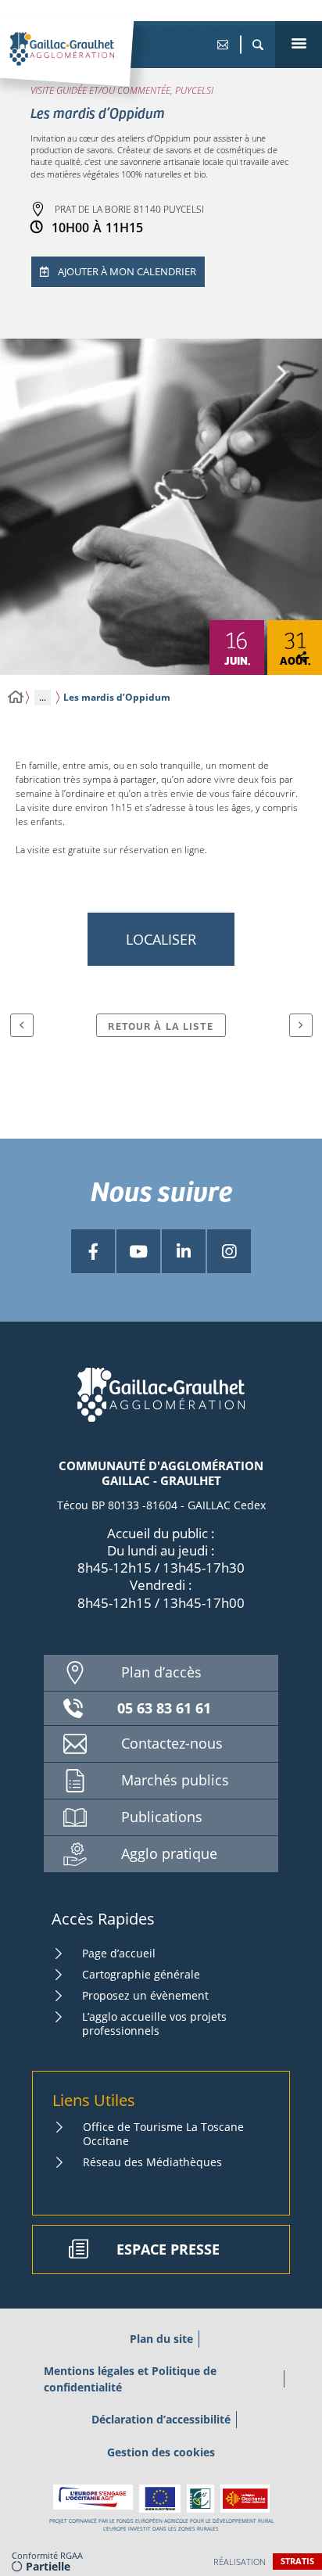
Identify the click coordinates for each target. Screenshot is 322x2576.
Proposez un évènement (145, 1995)
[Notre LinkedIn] (184, 1251)
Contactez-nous (172, 1743)
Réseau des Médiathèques (152, 2162)
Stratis (297, 2561)
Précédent (22, 1025)
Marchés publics (175, 1780)
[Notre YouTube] (138, 1251)
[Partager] (302, 658)
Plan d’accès (161, 1672)
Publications (162, 1817)
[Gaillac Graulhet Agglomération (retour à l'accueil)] (86, 65)
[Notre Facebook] (93, 1251)
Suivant (301, 1025)
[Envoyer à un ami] (222, 45)
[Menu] (299, 45)
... (43, 697)
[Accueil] (16, 697)
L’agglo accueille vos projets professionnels (154, 2023)
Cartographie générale (141, 1974)
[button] (258, 45)
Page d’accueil (119, 1953)
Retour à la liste (161, 1026)
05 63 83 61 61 (164, 1708)
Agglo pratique (169, 1853)
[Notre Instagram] (229, 1251)
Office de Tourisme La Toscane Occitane (163, 2134)
